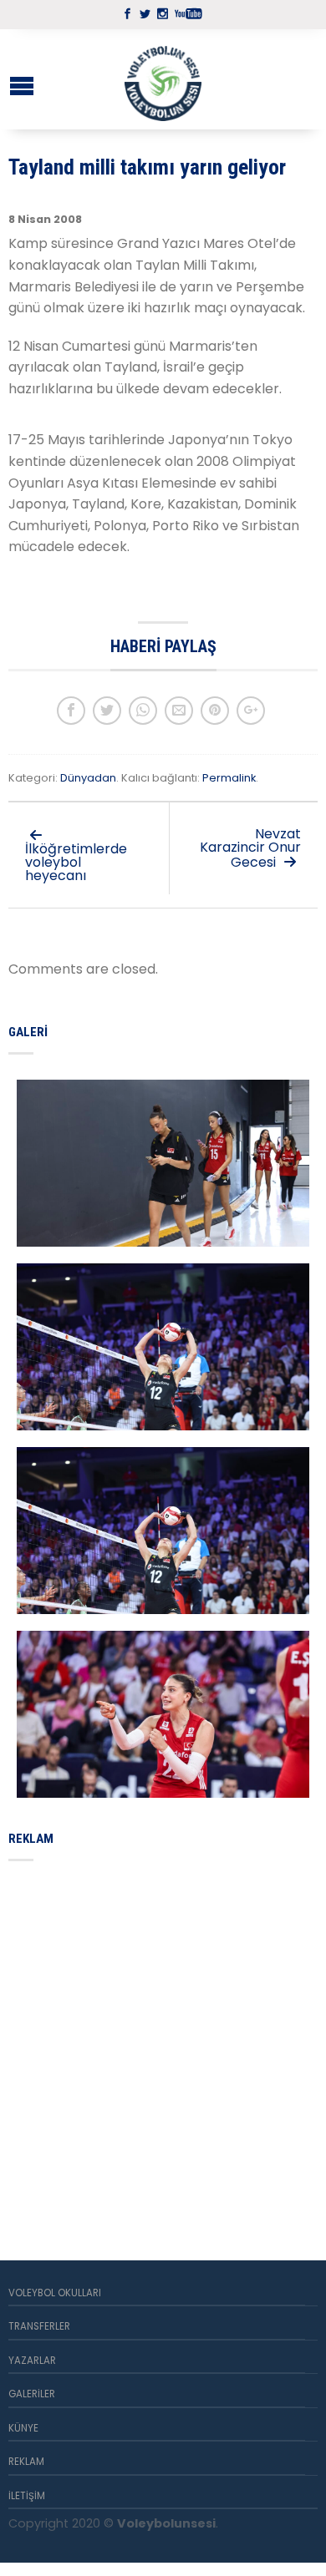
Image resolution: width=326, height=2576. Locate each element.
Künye (23, 2428)
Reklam (26, 2462)
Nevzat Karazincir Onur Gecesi (250, 848)
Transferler (39, 2326)
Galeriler (32, 2394)
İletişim (27, 2496)
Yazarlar (32, 2361)
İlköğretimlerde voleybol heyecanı (76, 862)
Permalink (229, 778)
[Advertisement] (163, 2041)
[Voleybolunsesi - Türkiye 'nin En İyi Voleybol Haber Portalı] (163, 79)
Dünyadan (88, 778)
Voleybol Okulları (55, 2293)
